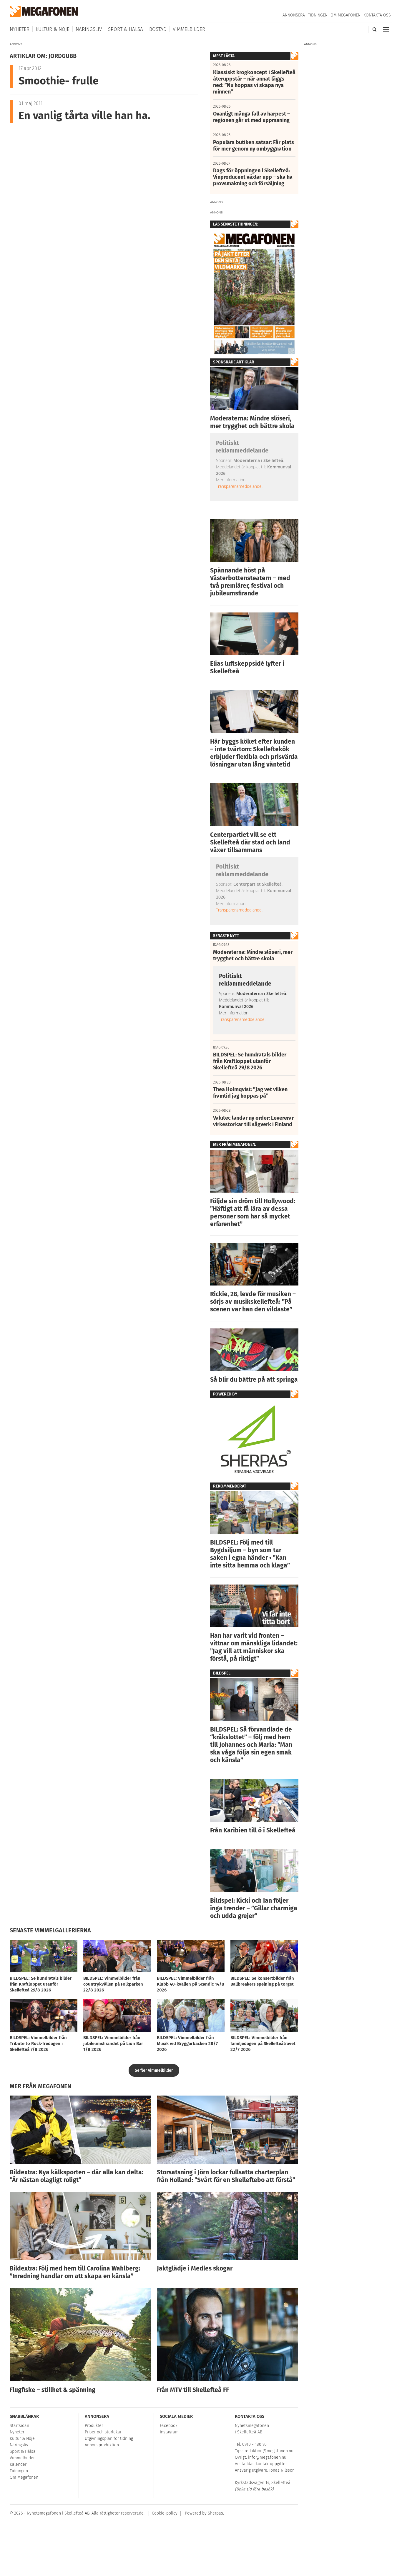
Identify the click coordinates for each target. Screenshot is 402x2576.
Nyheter (20, 29)
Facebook (169, 2426)
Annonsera (294, 15)
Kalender (18, 2464)
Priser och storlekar (103, 2432)
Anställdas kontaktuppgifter (261, 2464)
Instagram (169, 2432)
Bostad (158, 29)
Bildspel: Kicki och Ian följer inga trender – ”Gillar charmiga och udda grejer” (254, 1908)
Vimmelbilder (189, 29)
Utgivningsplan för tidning (109, 2439)
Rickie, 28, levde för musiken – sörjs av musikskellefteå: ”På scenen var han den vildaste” (253, 1302)
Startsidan (19, 2426)
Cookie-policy (165, 2513)
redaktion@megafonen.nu (269, 2451)
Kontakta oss (377, 15)
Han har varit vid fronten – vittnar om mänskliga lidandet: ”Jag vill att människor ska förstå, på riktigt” (254, 1647)
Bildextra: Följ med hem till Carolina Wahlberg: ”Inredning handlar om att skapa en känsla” (75, 2272)
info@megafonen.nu (267, 2457)
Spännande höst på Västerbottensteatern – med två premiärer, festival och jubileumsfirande (250, 582)
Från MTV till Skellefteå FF (193, 2390)
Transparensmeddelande (239, 486)
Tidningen (318, 15)
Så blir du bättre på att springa (254, 1380)
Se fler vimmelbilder (154, 2070)
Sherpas (215, 2513)
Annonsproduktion (102, 2445)
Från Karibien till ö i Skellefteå (253, 1830)
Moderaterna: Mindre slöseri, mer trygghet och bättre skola (252, 422)
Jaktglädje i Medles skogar (195, 2268)
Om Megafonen (345, 15)
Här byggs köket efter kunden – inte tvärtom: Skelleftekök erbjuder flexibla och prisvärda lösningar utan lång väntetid (254, 753)
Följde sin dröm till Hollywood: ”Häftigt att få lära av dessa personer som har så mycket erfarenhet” (253, 1213)
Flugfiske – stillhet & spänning (53, 2390)
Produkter (94, 2426)
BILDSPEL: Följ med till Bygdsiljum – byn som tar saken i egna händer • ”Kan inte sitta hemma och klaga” (250, 1554)
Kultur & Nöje (53, 29)
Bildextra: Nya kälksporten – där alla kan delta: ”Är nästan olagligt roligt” (77, 2176)
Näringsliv (89, 29)
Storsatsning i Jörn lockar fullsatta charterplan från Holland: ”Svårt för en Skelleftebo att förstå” (226, 2176)
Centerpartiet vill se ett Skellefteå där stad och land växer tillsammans (250, 842)
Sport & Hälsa (126, 29)
